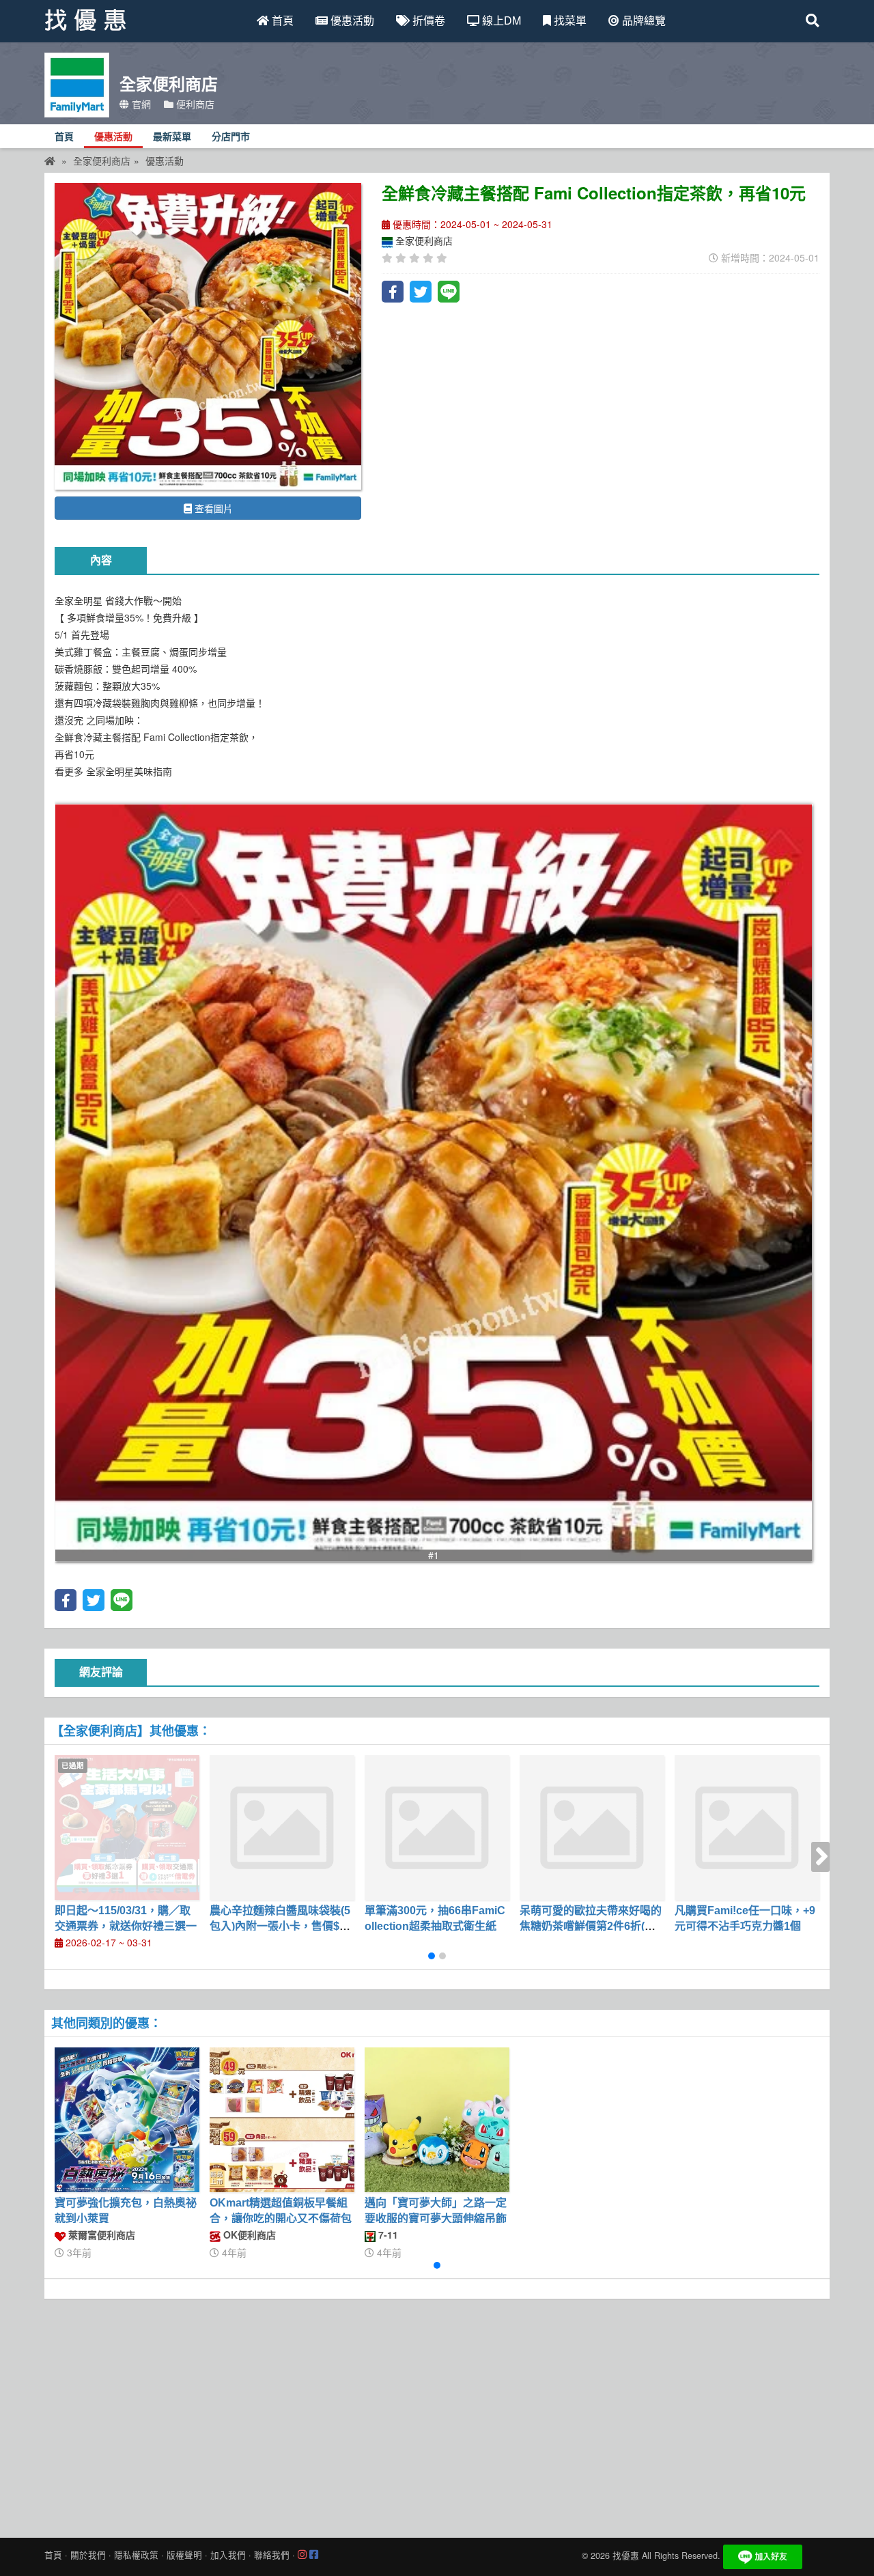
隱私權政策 (136, 2555)
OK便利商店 (248, 2235)
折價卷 (427, 20)
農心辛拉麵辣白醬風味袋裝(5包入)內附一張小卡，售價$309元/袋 (281, 1926)
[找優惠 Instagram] (302, 2555)
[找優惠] (50, 160)
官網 (140, 104)
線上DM (500, 20)
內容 (101, 560)
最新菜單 (172, 137)
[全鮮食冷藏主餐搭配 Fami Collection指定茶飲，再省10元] (208, 336)
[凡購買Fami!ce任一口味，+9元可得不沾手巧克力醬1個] (747, 1828)
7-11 (387, 2235)
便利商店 (194, 104)
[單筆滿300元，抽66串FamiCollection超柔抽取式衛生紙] (437, 1828)
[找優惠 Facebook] (314, 2555)
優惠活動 (351, 20)
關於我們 (88, 2555)
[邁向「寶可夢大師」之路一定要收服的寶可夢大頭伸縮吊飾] (437, 2120)
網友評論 (101, 1672)
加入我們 (228, 2555)
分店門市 (231, 137)
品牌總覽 (643, 20)
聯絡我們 (272, 2555)
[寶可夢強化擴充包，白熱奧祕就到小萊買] (127, 2120)
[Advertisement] (437, 2415)
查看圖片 (212, 508)
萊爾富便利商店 (100, 2235)
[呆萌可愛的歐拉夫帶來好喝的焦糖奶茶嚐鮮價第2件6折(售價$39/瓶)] (592, 1828)
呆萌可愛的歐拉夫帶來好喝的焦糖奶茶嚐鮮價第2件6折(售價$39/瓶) (591, 1926)
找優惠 (626, 2556)
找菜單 (569, 20)
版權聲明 (184, 2555)
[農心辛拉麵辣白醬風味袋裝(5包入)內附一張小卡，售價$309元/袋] (282, 1828)
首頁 (281, 20)
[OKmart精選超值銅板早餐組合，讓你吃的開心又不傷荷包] (282, 2120)
